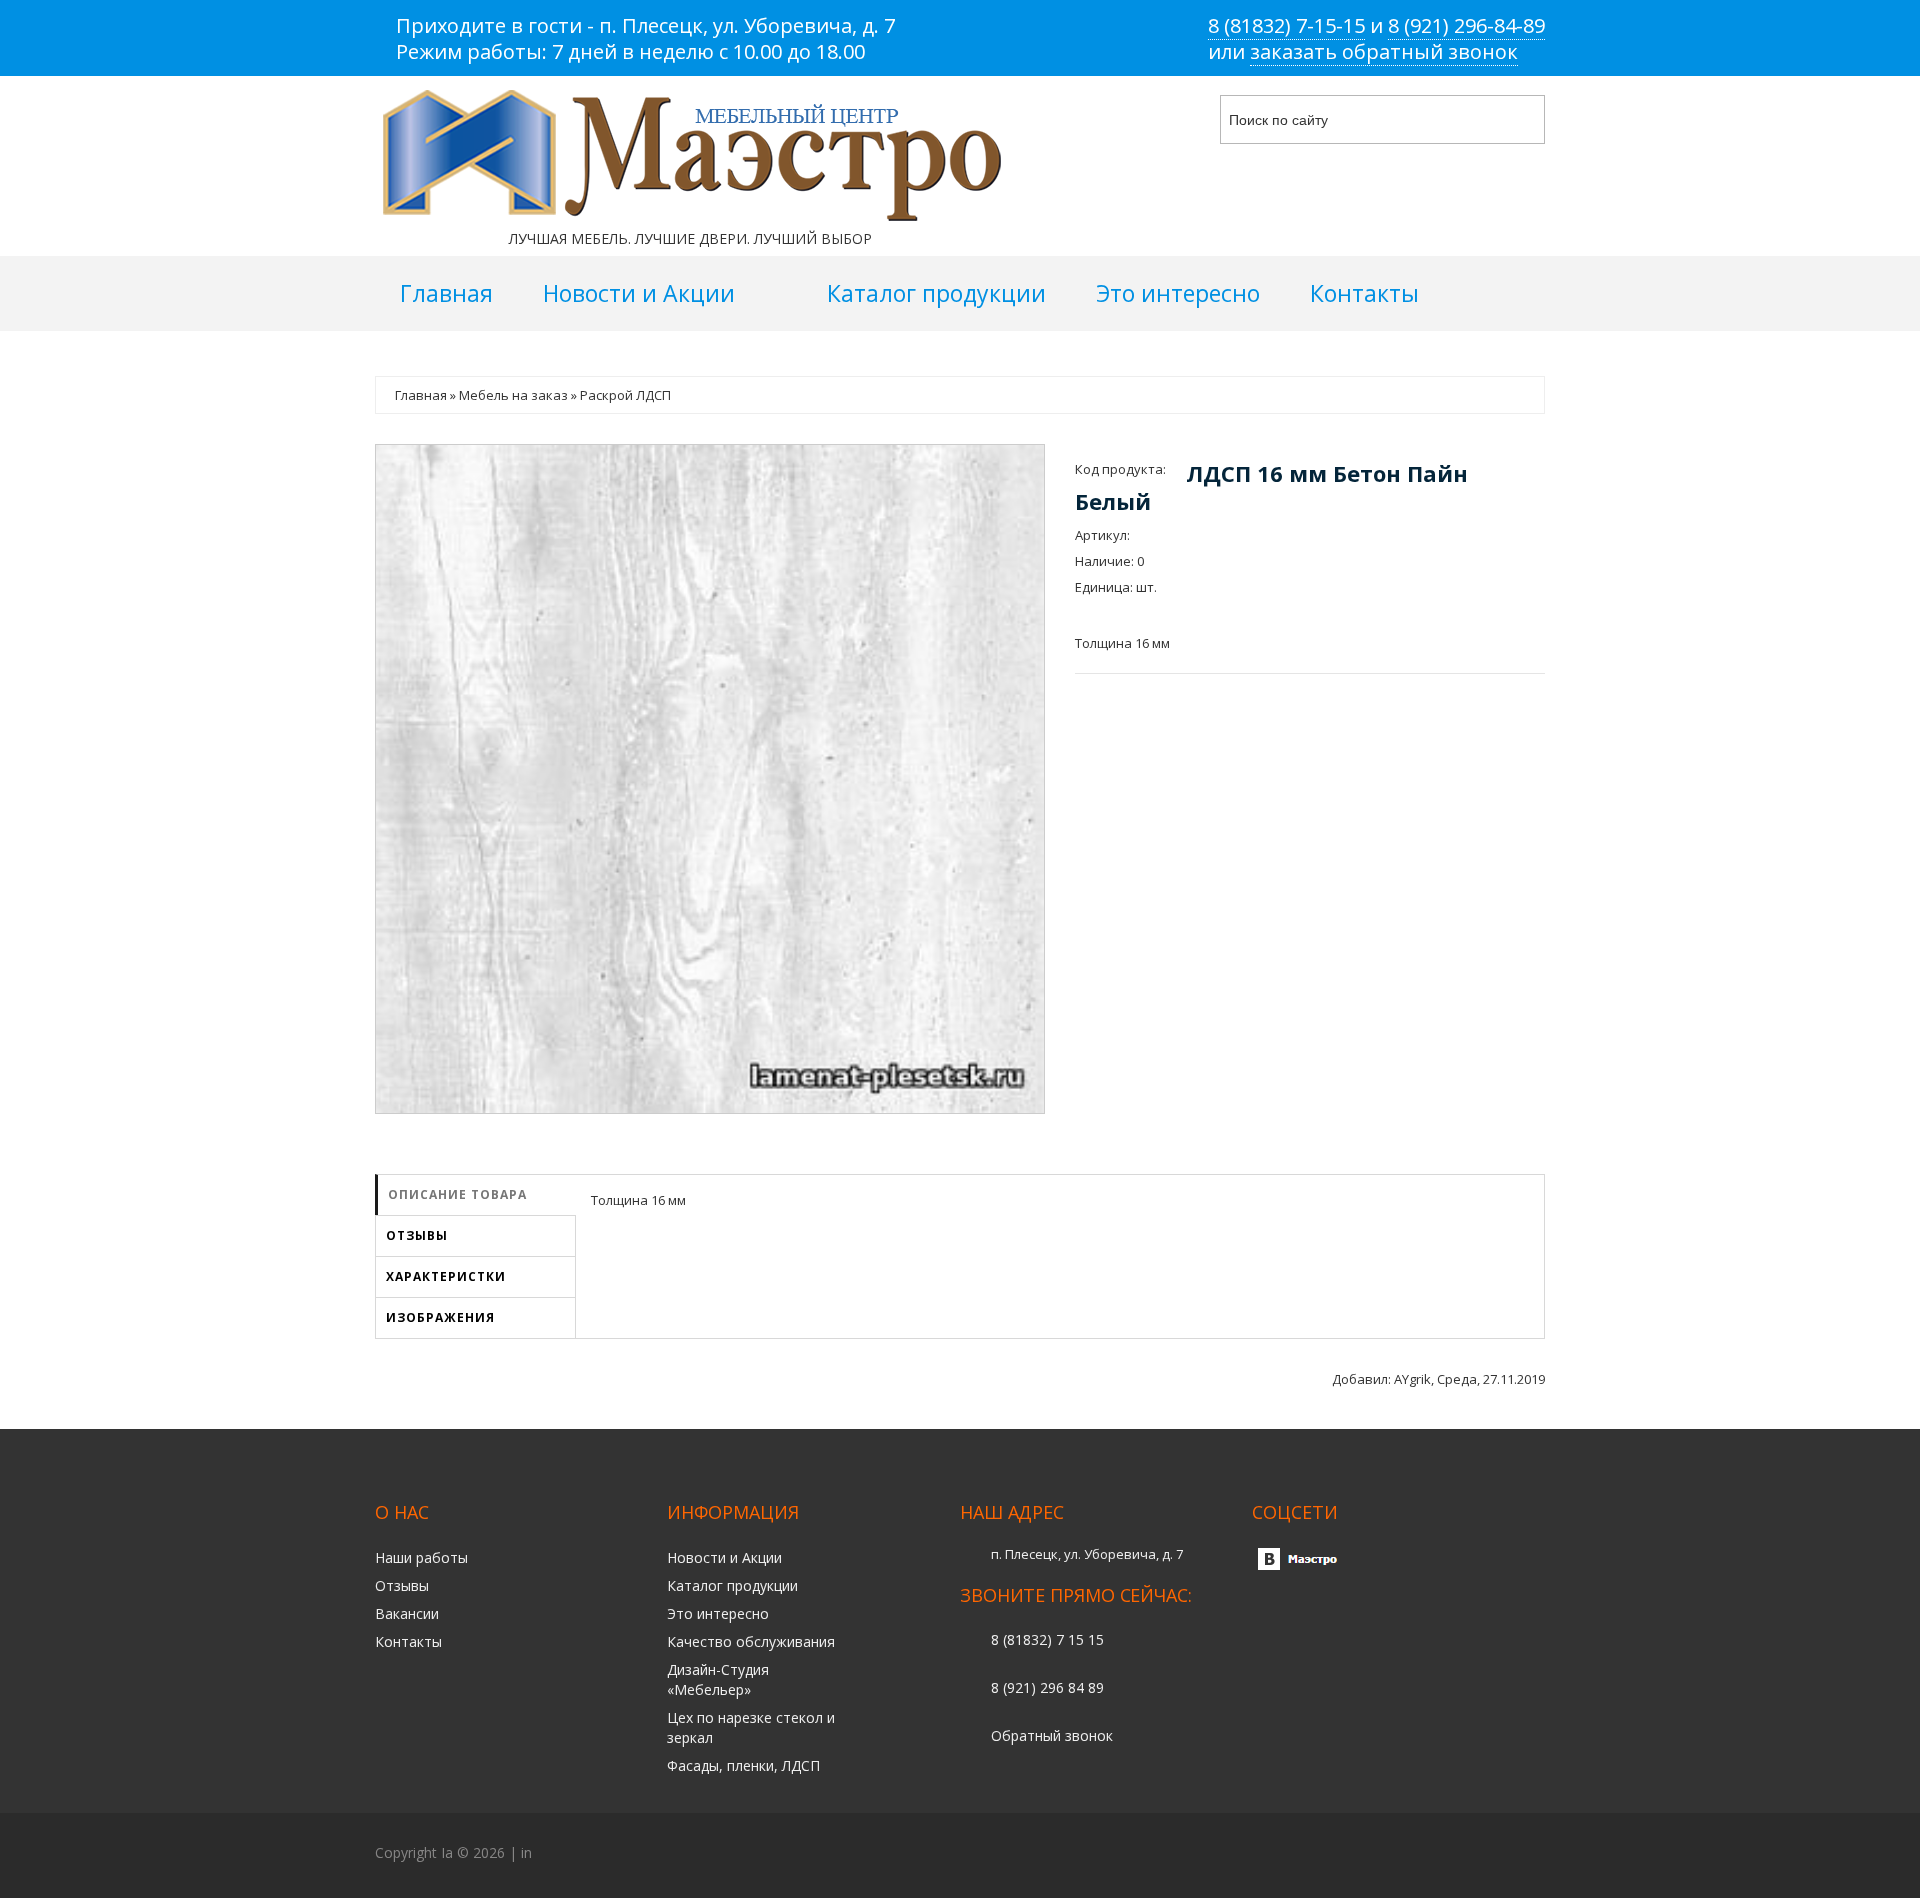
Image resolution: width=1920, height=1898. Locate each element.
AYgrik (1412, 1379)
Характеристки (446, 1276)
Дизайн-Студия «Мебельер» (718, 1679)
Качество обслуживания (751, 1641)
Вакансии (407, 1613)
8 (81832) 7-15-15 (1286, 25)
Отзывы (417, 1235)
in (526, 1852)
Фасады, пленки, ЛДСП (743, 1765)
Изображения (440, 1317)
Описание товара (457, 1194)
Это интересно (718, 1613)
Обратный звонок (1052, 1735)
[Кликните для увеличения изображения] (710, 779)
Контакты (408, 1641)
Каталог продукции (732, 1585)
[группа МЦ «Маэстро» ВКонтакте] (1302, 1554)
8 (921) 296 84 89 (1047, 1687)
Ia (447, 1852)
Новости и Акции (724, 1557)
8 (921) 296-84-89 (1466, 25)
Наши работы (421, 1557)
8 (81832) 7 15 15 (1047, 1639)
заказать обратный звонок (1384, 51)
